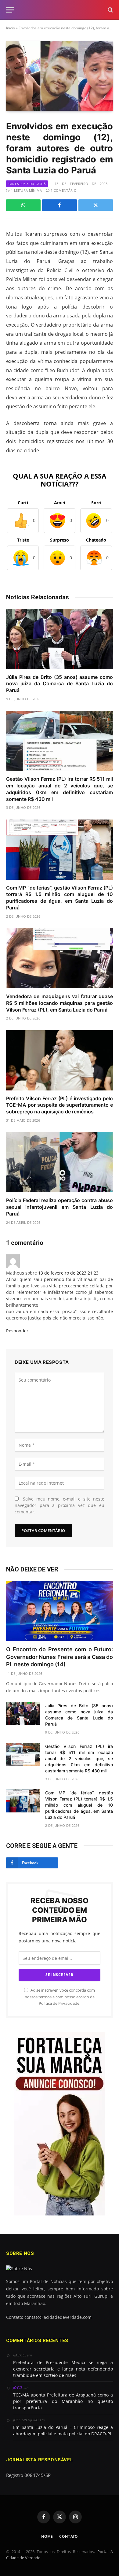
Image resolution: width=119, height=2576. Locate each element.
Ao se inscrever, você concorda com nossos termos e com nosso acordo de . (60, 1997)
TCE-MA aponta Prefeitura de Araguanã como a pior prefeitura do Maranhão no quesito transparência (63, 2401)
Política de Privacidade (59, 2003)
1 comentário (64, 190)
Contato (69, 2536)
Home (47, 2536)
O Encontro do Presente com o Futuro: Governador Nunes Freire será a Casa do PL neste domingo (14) (60, 1657)
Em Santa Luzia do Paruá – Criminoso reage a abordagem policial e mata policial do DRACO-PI (63, 2430)
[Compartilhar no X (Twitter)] (96, 205)
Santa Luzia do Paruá (27, 184)
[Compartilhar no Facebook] (59, 205)
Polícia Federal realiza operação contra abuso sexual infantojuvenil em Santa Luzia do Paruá (60, 1207)
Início (11, 28)
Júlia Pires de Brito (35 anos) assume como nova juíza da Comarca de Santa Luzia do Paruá (60, 684)
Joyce (18, 2387)
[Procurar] (110, 10)
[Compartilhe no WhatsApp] (23, 205)
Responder (18, 1331)
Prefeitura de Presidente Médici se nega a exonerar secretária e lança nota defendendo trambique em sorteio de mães (63, 2369)
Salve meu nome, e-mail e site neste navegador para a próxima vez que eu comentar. (60, 1505)
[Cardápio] (10, 10)
